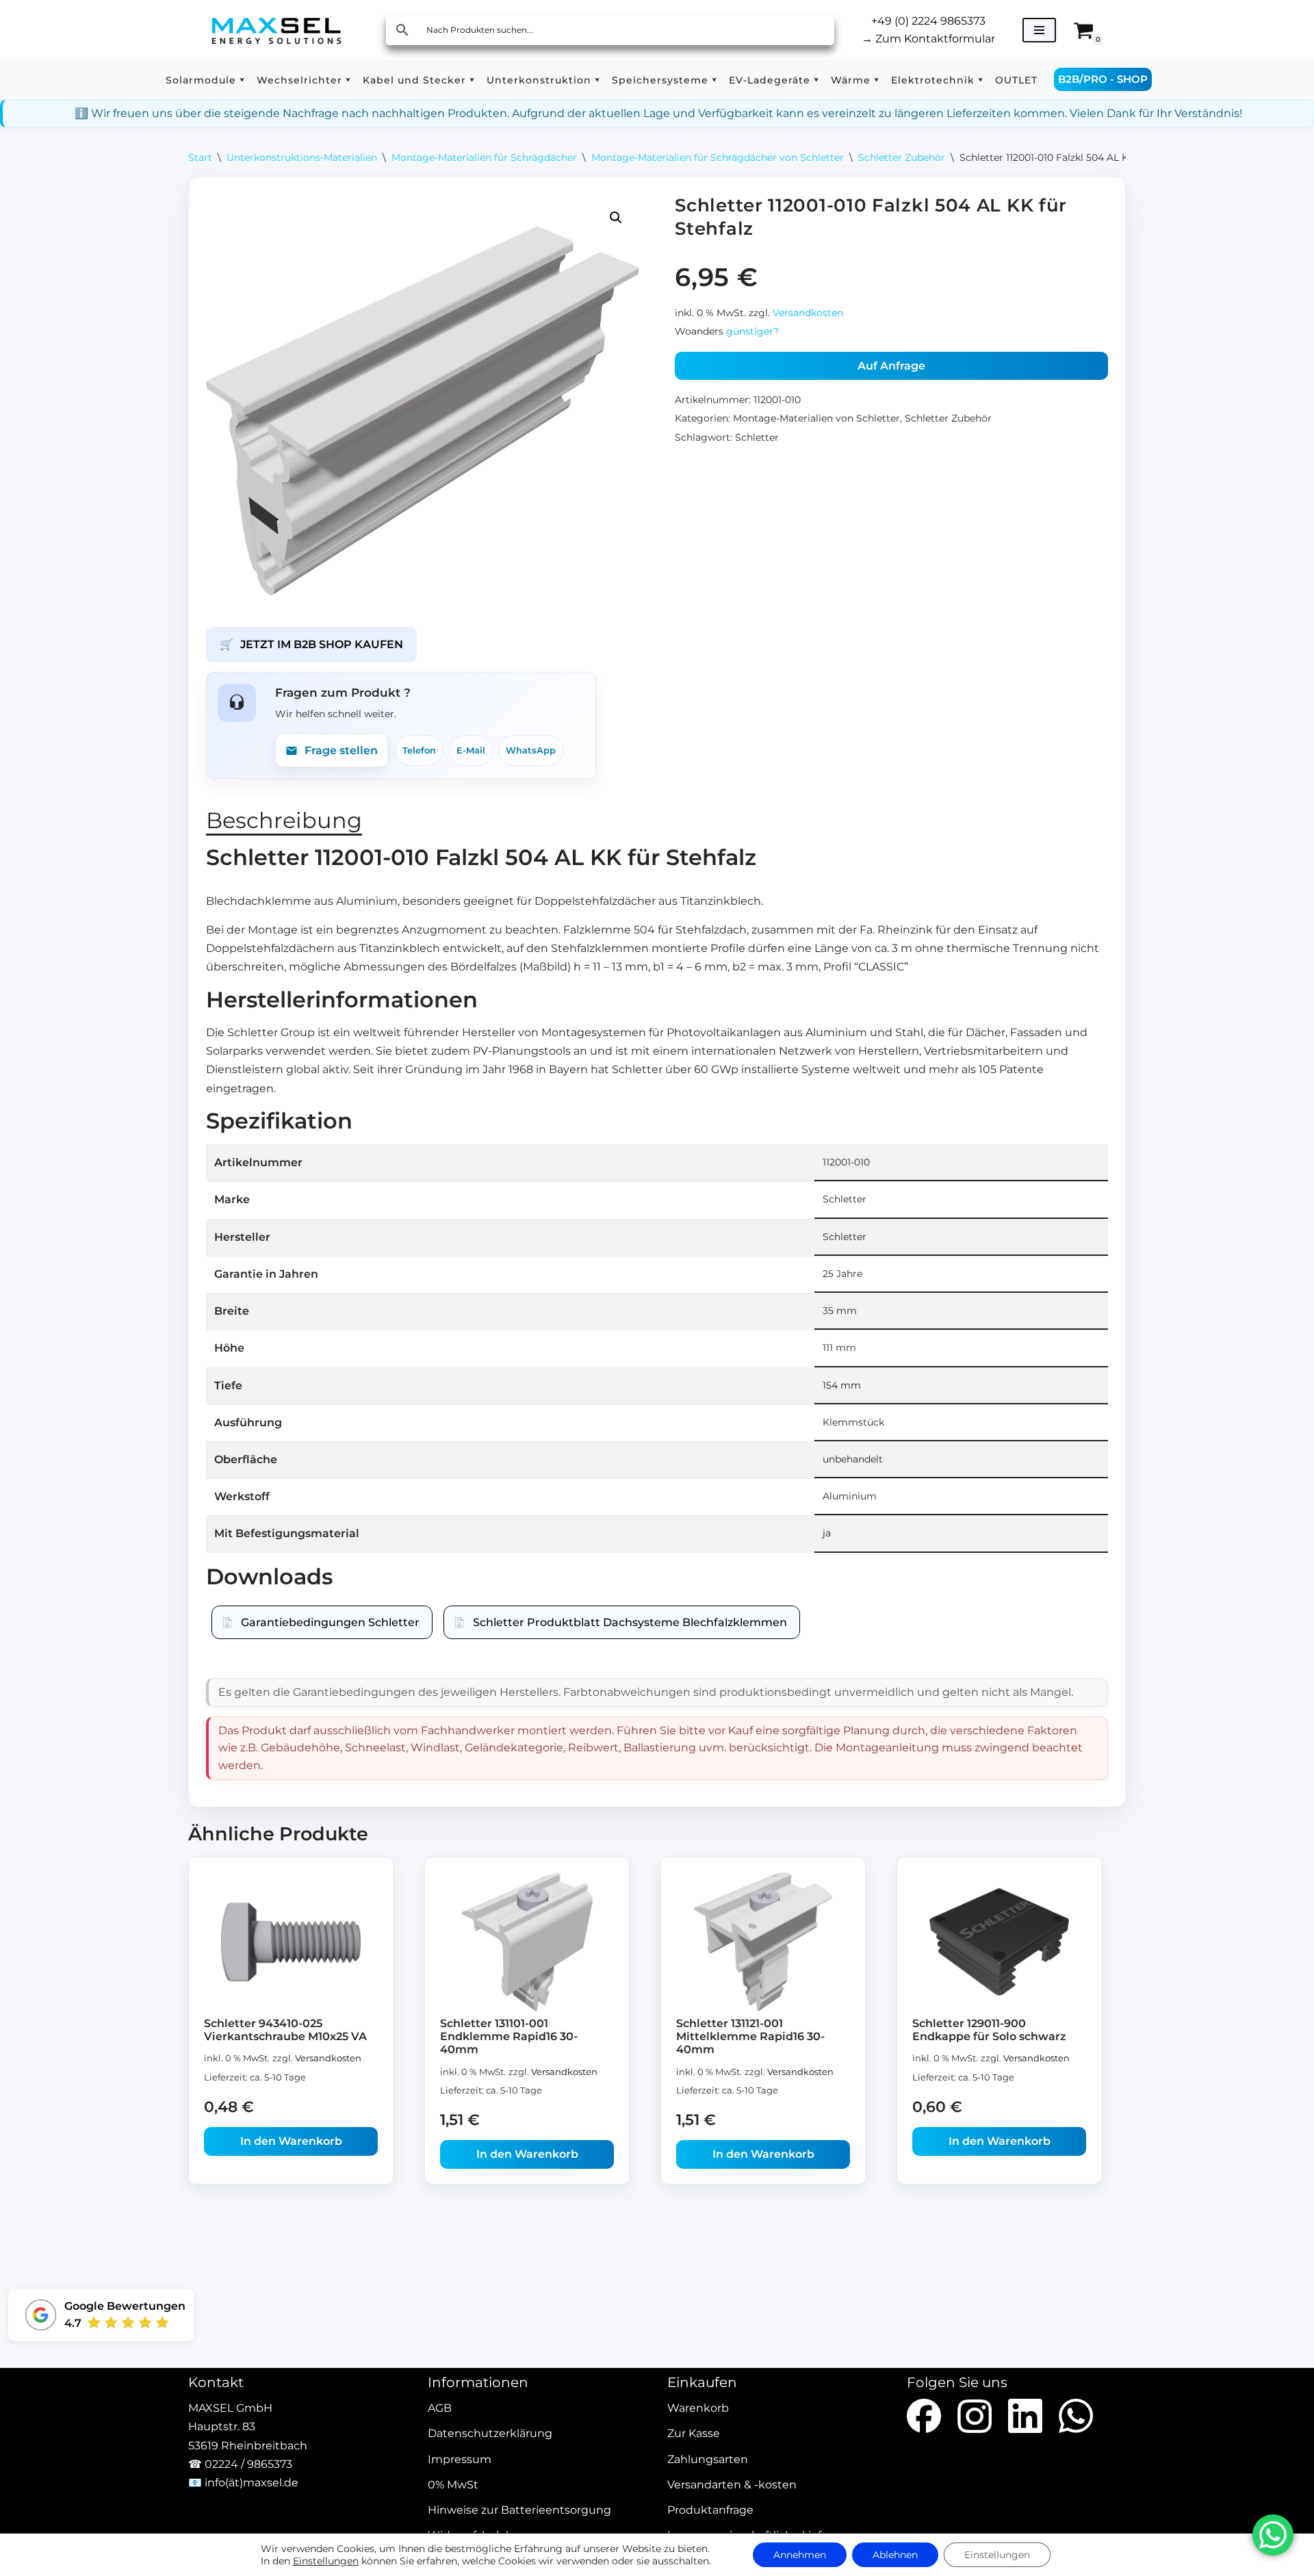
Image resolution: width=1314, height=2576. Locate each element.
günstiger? (752, 331)
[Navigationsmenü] (1039, 30)
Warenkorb (698, 2409)
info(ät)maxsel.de (252, 2483)
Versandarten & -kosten (732, 2485)
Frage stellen (341, 750)
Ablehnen (895, 2555)
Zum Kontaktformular (928, 39)
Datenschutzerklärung (490, 2434)
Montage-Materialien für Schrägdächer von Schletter (718, 157)
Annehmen (800, 2555)
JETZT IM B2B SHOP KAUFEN (311, 644)
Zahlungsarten (708, 2459)
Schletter (757, 437)
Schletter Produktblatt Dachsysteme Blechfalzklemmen (630, 1622)
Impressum (460, 2459)
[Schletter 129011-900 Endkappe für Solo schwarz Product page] (1000, 1942)
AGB (440, 2409)
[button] (242, 80)
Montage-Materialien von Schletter (816, 418)
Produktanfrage (710, 2510)
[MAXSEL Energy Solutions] (276, 30)
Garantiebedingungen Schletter (330, 1622)
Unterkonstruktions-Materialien (302, 157)
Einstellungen (326, 2561)
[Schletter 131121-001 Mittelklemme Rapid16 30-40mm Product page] (763, 1942)
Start (200, 157)
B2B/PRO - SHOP (1103, 79)
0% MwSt (453, 2485)
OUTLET (1016, 80)
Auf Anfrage (891, 366)
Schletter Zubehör (902, 157)
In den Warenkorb (291, 2141)
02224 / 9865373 (248, 2464)
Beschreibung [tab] (284, 820)
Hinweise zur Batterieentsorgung (519, 2510)
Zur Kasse (694, 2434)
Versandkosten (808, 313)
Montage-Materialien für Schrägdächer (484, 157)
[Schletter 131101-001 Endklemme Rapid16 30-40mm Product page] (527, 1942)
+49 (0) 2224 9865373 (928, 21)
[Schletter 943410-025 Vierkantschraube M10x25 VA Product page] (291, 1942)
